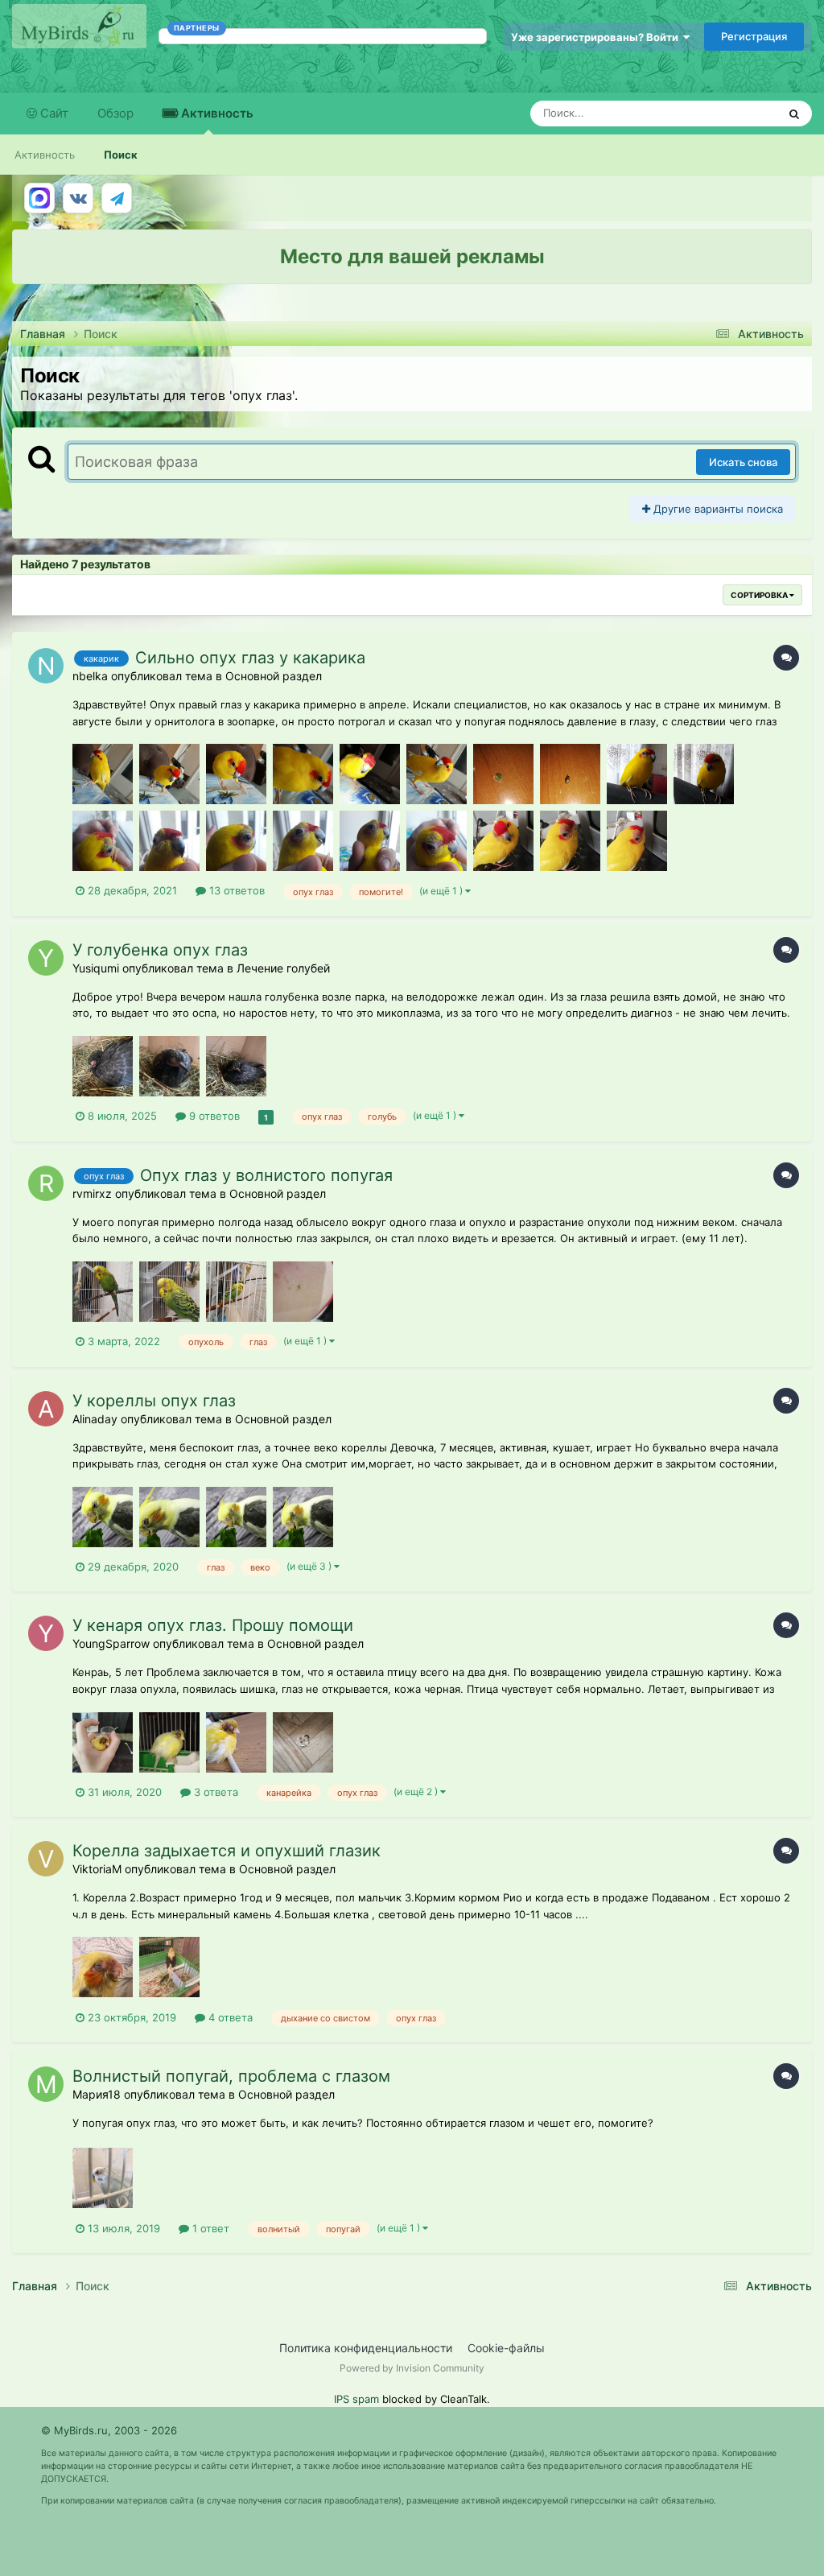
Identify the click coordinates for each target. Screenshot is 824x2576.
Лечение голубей (283, 968)
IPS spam (356, 2399)
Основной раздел (274, 676)
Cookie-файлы (506, 2348)
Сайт (53, 113)
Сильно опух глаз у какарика (250, 658)
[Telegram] (117, 198)
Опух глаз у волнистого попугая (266, 1175)
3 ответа (214, 1792)
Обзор (115, 113)
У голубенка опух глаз (160, 950)
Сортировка (760, 595)
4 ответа (229, 2017)
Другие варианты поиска (717, 509)
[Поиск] (794, 114)
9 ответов (213, 1116)
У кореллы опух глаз (154, 1401)
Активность (216, 113)
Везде (741, 113)
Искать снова (743, 462)
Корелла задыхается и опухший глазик (227, 1851)
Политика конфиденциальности (366, 2348)
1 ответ (209, 2228)
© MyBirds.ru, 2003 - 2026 (109, 2430)
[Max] (39, 198)
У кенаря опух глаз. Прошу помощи (213, 1625)
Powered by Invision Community (412, 2368)
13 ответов (235, 890)
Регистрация (754, 36)
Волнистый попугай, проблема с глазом (231, 2076)
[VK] (78, 198)
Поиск (121, 155)
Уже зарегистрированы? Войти (597, 37)
